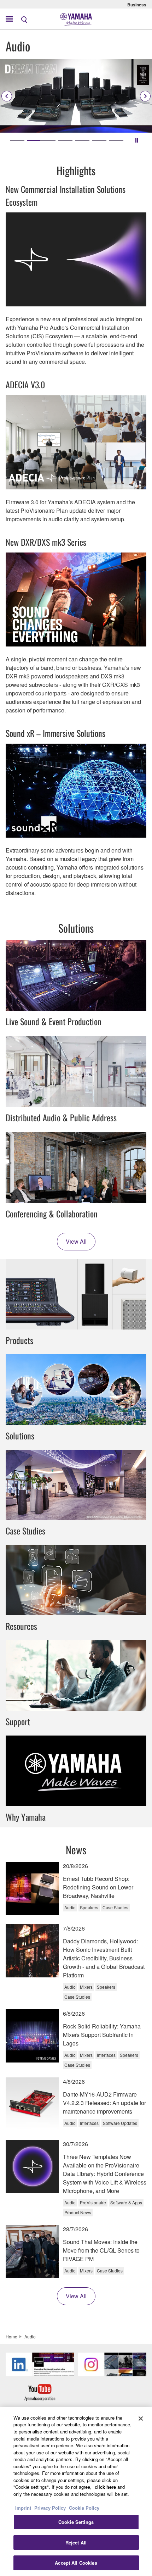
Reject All (76, 2542)
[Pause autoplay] (137, 140)
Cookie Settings (76, 2522)
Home (11, 2336)
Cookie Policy (84, 2508)
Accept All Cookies (76, 2563)
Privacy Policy (50, 2508)
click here (105, 2487)
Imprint (23, 2508)
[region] (76, 2492)
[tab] (17, 140)
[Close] (141, 2419)
